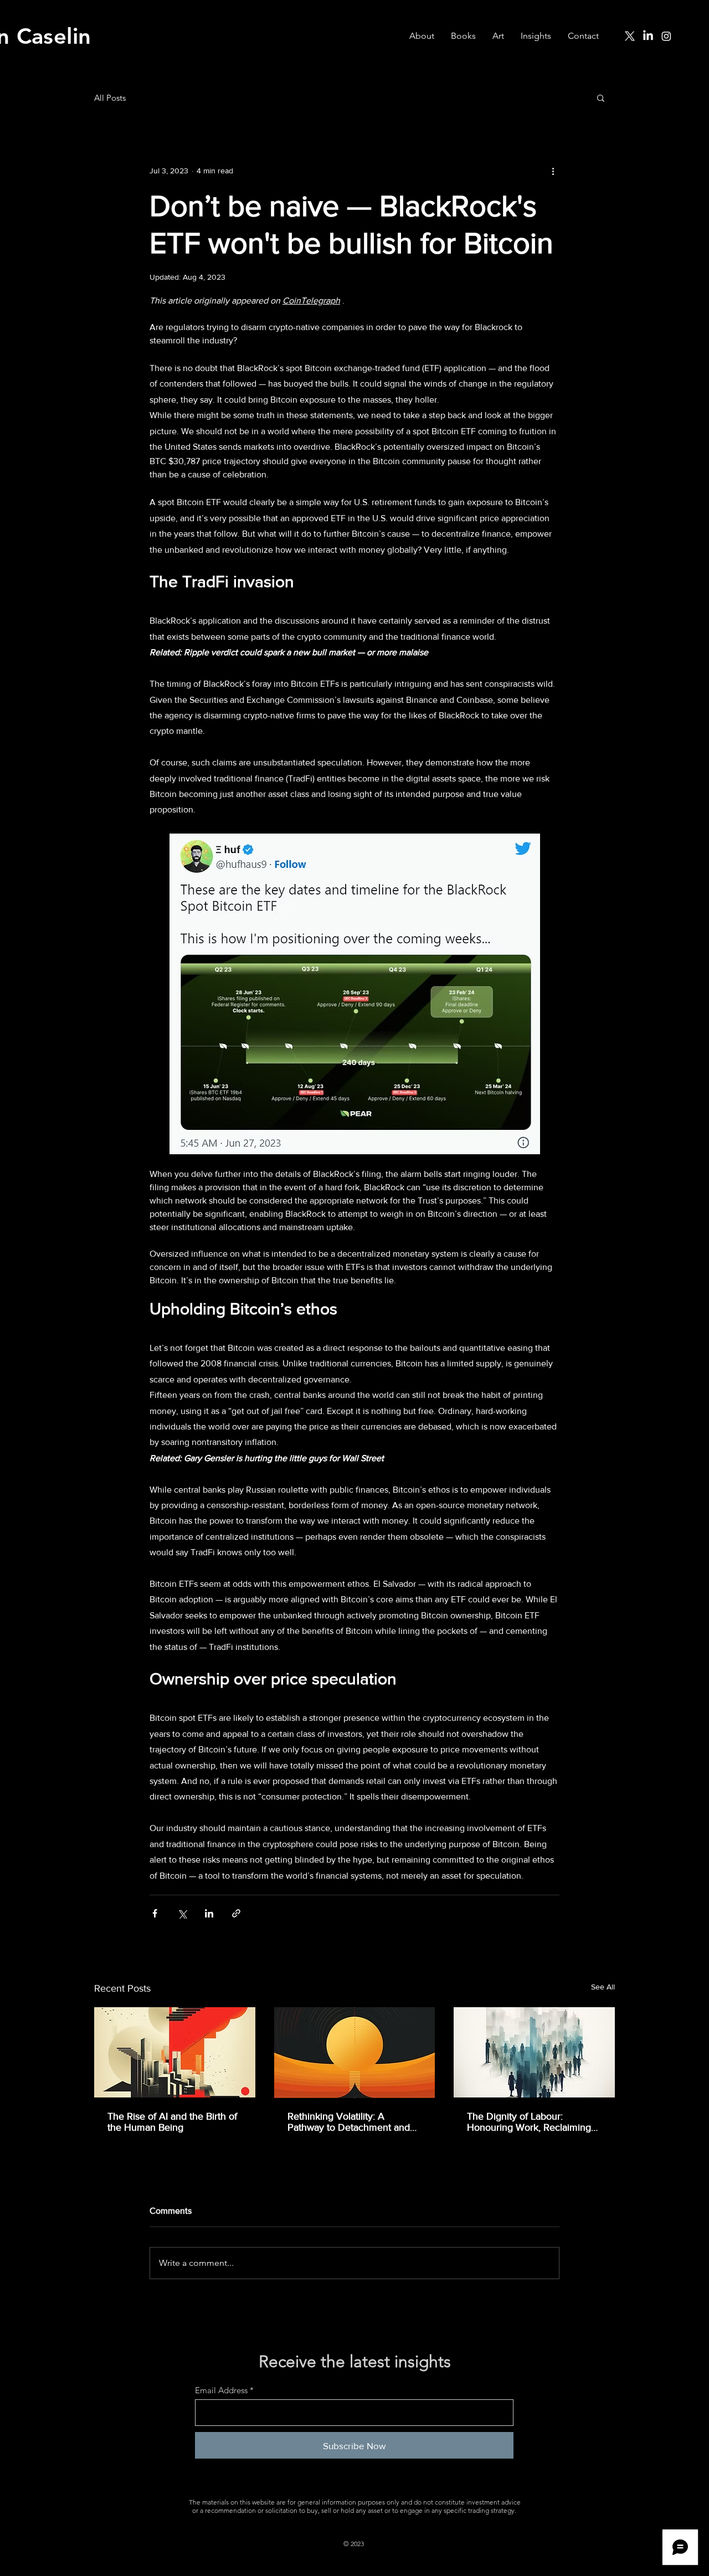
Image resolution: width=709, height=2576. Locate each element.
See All (603, 1987)
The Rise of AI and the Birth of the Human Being (172, 2122)
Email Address (221, 2390)
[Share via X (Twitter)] (182, 1913)
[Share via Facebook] (155, 1913)
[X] (630, 36)
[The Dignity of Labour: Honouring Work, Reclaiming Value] (534, 2052)
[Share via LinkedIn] (209, 1913)
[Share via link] (236, 1913)
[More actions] (553, 171)
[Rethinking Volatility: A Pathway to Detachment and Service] (355, 2053)
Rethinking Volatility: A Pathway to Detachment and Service (349, 2122)
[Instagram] (666, 36)
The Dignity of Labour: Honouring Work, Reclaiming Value (529, 2122)
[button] (601, 97)
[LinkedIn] (648, 36)
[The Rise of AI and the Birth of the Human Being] (175, 2052)
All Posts (110, 98)
